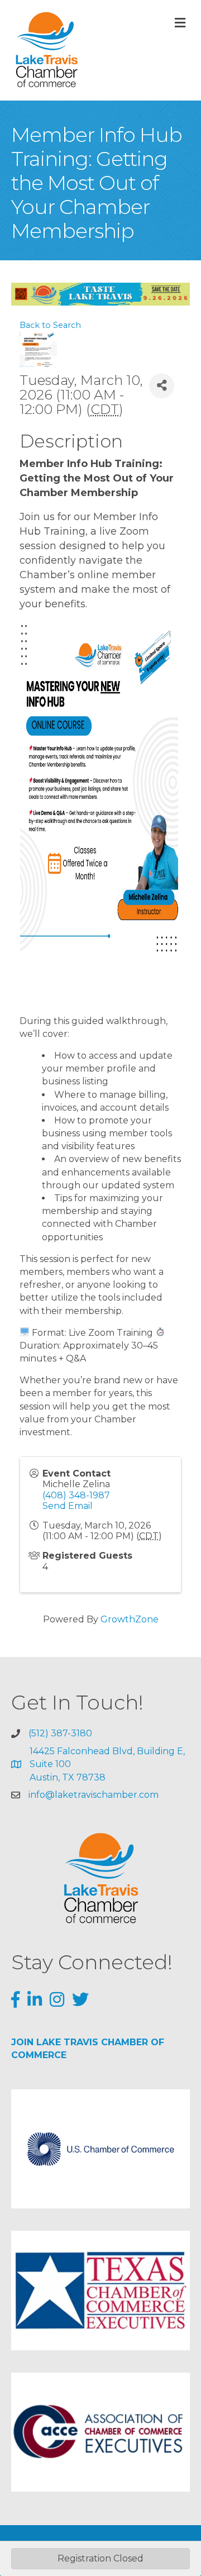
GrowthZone (130, 1619)
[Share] (162, 386)
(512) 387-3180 (60, 1733)
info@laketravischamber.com (94, 1795)
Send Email (68, 1506)
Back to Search (50, 325)
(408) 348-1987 (76, 1495)
